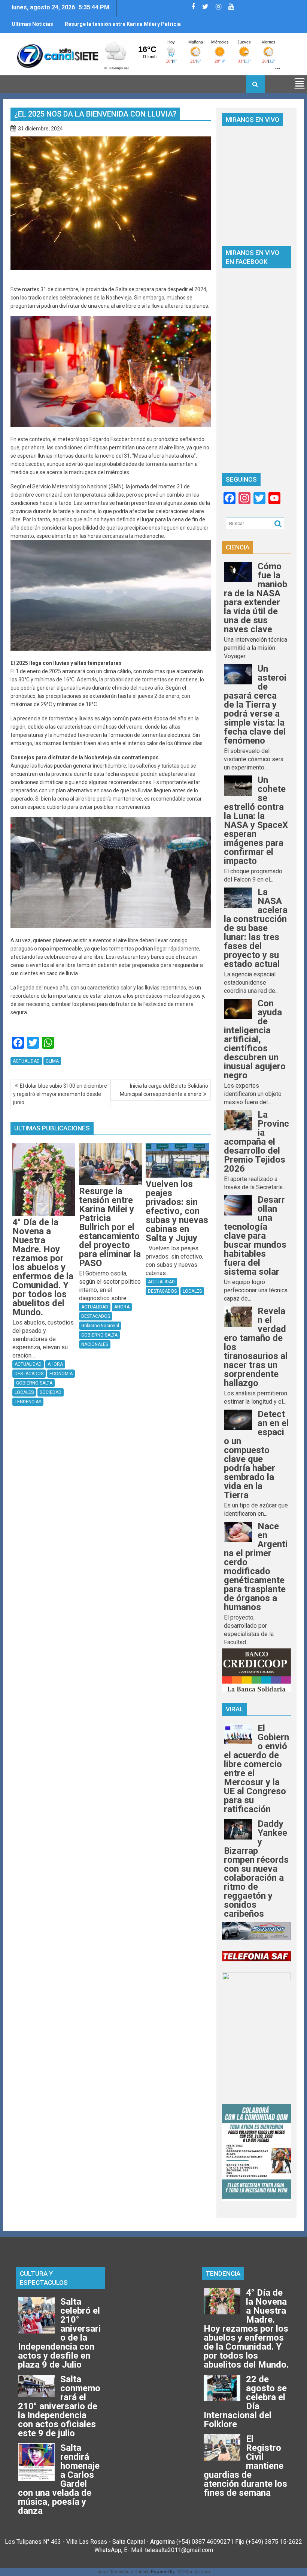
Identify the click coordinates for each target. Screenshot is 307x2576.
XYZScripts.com (194, 2572)
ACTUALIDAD (26, 1061)
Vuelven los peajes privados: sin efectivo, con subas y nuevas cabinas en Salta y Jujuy (121, 27)
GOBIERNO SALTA (34, 1383)
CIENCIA (238, 547)
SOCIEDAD (51, 1392)
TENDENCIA (223, 2274)
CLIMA (52, 1061)
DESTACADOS (29, 1374)
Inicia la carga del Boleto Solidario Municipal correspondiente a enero (164, 1090)
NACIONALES (95, 1344)
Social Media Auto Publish (124, 2572)
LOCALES (24, 1392)
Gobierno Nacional (100, 1326)
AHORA (55, 1364)
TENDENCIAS (28, 1402)
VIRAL (234, 1709)
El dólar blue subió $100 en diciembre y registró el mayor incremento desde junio (60, 1094)
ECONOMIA (61, 1374)
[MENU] (300, 84)
